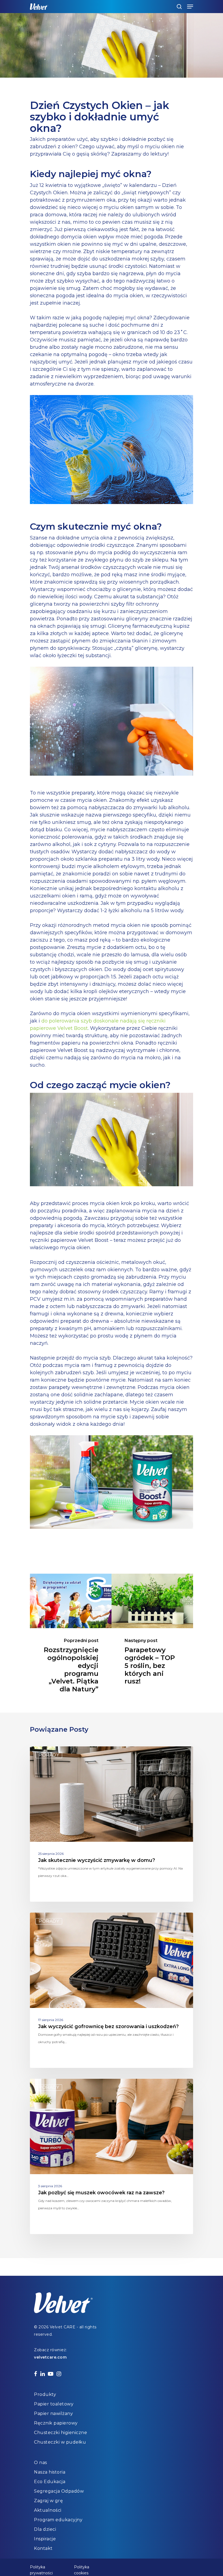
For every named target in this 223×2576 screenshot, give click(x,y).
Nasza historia (50, 2472)
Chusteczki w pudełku (60, 2442)
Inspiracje (45, 2539)
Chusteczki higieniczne (61, 2433)
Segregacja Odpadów (59, 2491)
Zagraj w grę (48, 2501)
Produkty (45, 2394)
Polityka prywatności (41, 2568)
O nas (41, 2463)
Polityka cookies (82, 2568)
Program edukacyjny (58, 2520)
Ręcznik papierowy (56, 2423)
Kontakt (43, 2548)
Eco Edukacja (50, 2482)
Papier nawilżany (53, 2413)
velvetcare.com (50, 2357)
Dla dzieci (45, 2529)
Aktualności (48, 2510)
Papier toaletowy (54, 2404)
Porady (49, 1755)
